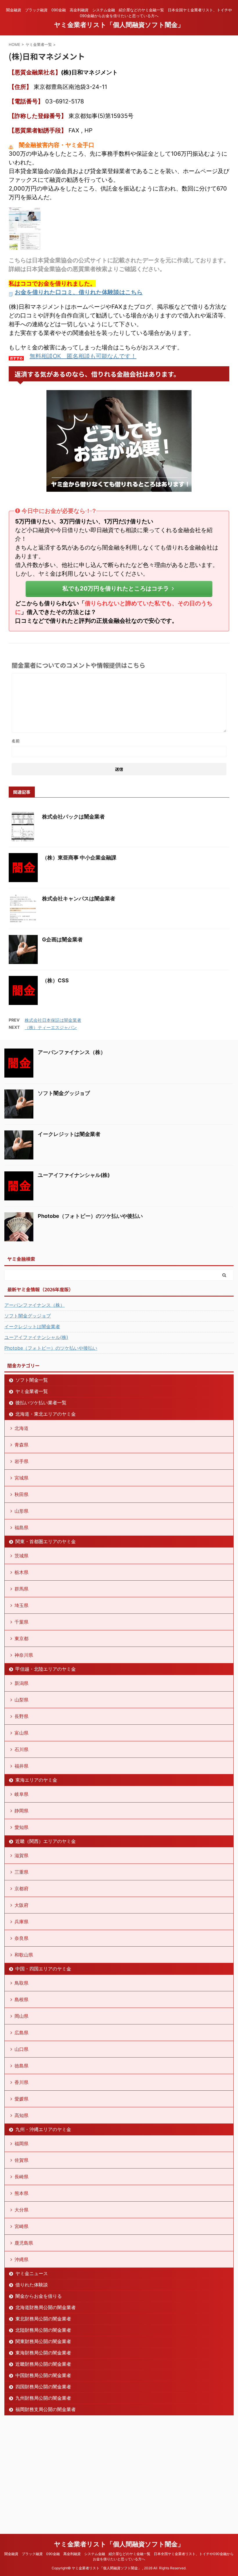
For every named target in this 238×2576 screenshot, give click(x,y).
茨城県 (21, 1556)
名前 (16, 741)
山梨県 (21, 1700)
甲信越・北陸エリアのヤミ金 (46, 1669)
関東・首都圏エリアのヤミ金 (46, 1541)
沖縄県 (21, 2259)
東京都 (21, 1638)
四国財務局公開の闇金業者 (43, 2387)
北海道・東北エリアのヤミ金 (46, 1414)
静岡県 (21, 1811)
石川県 (21, 1749)
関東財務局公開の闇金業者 (43, 2341)
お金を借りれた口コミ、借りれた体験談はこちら (79, 292)
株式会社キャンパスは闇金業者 (79, 899)
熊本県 (21, 2193)
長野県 (21, 1716)
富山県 (21, 1733)
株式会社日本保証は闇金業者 (53, 1020)
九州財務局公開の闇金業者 (43, 2398)
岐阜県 (21, 1794)
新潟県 (21, 1683)
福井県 (21, 1766)
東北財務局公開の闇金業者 (43, 2319)
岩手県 (21, 1461)
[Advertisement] (48, 2472)
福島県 (21, 1527)
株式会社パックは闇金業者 (73, 817)
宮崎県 (21, 2226)
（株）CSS (55, 980)
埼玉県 (21, 1605)
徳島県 (21, 2066)
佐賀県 (21, 2160)
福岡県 (21, 2144)
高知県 (21, 2115)
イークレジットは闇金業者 (69, 1134)
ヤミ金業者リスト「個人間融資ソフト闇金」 (119, 25)
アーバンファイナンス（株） (72, 1052)
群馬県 (21, 1589)
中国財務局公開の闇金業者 (43, 2375)
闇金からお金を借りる (39, 2296)
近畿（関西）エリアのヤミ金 (46, 1841)
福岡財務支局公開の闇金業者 (46, 2409)
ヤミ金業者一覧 (32, 1391)
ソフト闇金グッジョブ (64, 1093)
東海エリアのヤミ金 (36, 1780)
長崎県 (21, 2177)
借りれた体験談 (32, 2285)
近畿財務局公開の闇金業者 (43, 2364)
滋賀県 (21, 1855)
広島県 (21, 2033)
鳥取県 (21, 1983)
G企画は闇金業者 (62, 939)
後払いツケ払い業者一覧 (41, 1403)
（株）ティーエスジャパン (51, 1027)
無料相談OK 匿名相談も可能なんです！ (83, 356)
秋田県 (21, 1494)
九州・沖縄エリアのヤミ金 (43, 2129)
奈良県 (21, 1938)
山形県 (21, 1511)
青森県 (21, 1445)
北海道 (21, 1428)
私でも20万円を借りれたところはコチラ (116, 588)
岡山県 (21, 2016)
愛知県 (21, 1827)
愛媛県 (21, 2099)
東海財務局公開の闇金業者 (43, 2353)
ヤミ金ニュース (32, 2273)
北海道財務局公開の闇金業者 (46, 2307)
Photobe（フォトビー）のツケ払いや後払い (90, 1216)
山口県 (21, 2049)
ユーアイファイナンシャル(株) (74, 1175)
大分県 (21, 2210)
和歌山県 (24, 1955)
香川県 (21, 2082)
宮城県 (21, 1478)
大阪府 (21, 1905)
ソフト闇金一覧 (32, 1380)
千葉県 (21, 1622)
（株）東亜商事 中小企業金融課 (79, 858)
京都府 (21, 1889)
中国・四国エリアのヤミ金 (43, 1969)
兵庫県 (21, 1922)
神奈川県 (24, 1655)
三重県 (21, 1872)
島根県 (21, 1999)
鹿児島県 (24, 2243)
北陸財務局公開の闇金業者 (43, 2330)
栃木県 (21, 1572)
